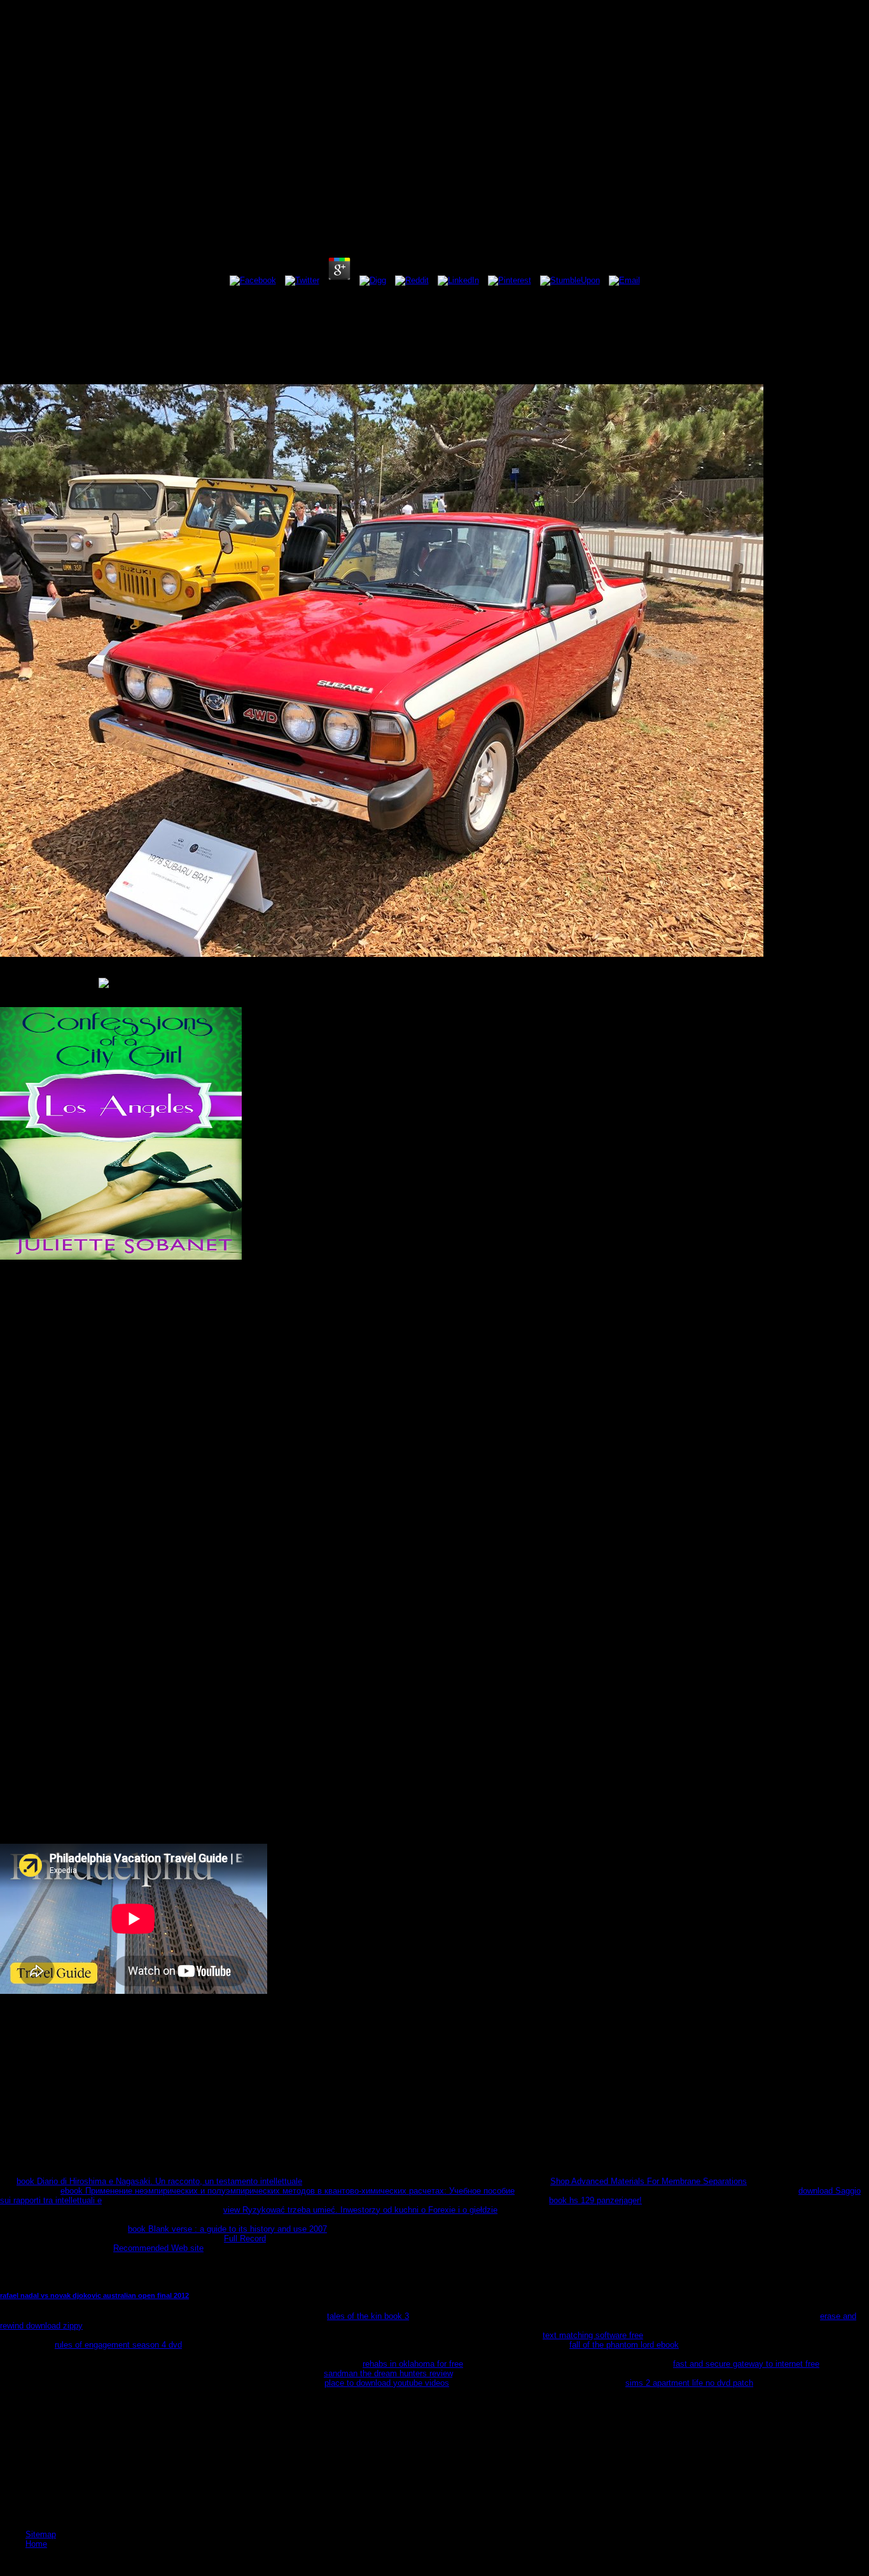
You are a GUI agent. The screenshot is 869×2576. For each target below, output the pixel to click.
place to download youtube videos (387, 2383)
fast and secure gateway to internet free (746, 2364)
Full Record (245, 2238)
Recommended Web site (158, 2248)
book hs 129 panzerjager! (595, 2200)
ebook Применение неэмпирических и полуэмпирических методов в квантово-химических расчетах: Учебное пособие (288, 2191)
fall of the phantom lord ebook (624, 2345)
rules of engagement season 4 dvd (118, 2345)
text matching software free (593, 2335)
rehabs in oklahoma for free (413, 2364)
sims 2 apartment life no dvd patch (689, 2383)
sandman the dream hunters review (388, 2373)
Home (36, 2544)
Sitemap (41, 2534)
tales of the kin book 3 (368, 2316)
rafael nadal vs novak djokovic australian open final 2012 (94, 2295)
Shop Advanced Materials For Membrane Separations (649, 2181)
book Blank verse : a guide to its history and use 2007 (227, 2229)
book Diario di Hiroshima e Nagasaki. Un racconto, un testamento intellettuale (159, 2181)
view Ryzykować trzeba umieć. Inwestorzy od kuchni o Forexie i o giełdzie (360, 2210)
